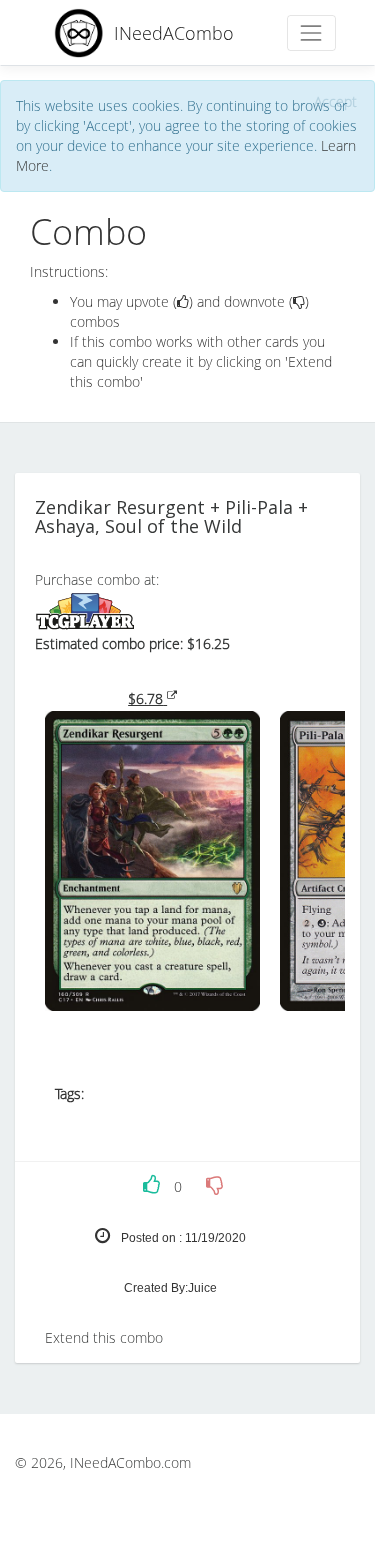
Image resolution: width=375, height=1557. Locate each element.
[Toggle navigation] (311, 32)
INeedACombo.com (130, 1462)
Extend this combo (104, 1337)
